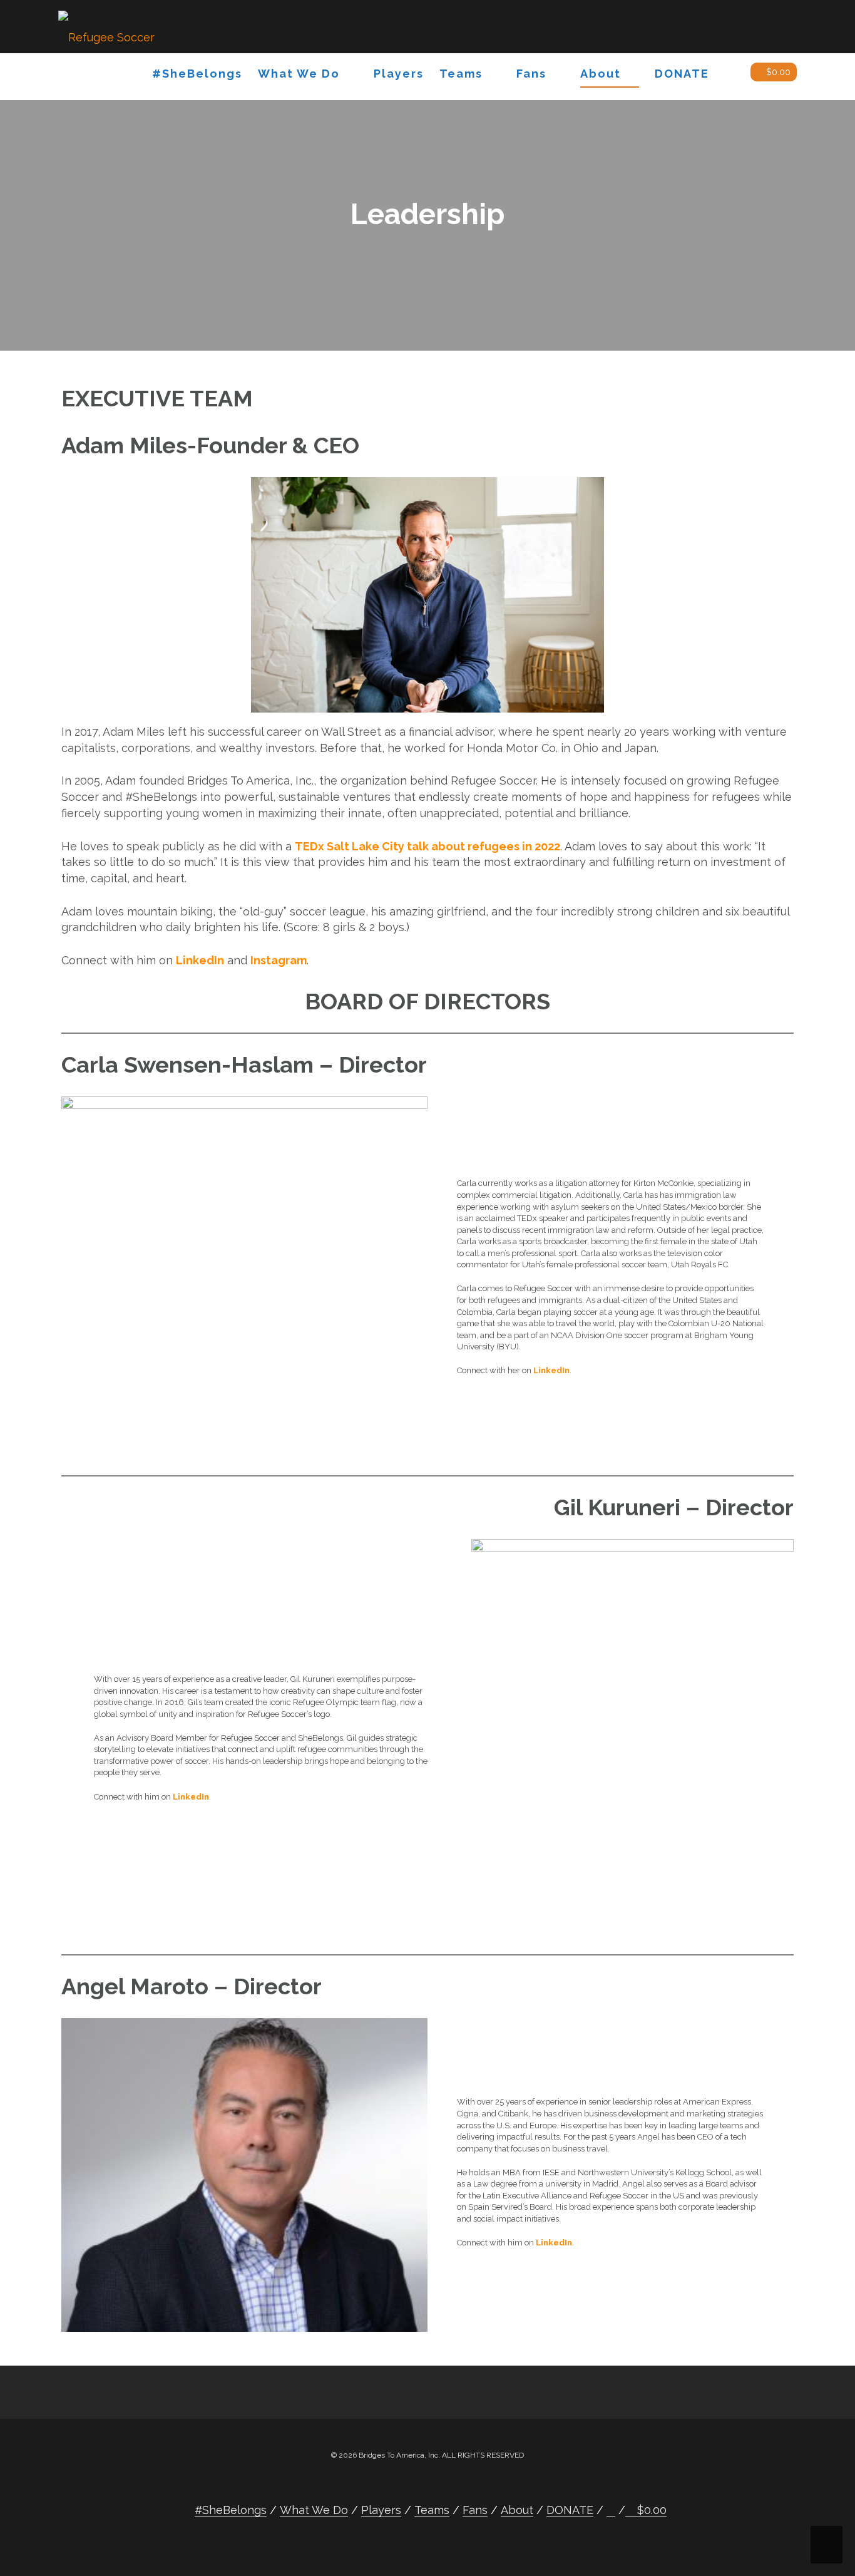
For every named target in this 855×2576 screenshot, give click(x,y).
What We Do (299, 74)
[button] (730, 76)
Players (399, 74)
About (601, 74)
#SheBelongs (197, 74)
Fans (531, 74)
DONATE (682, 74)
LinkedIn (200, 960)
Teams (461, 74)
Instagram (279, 960)
